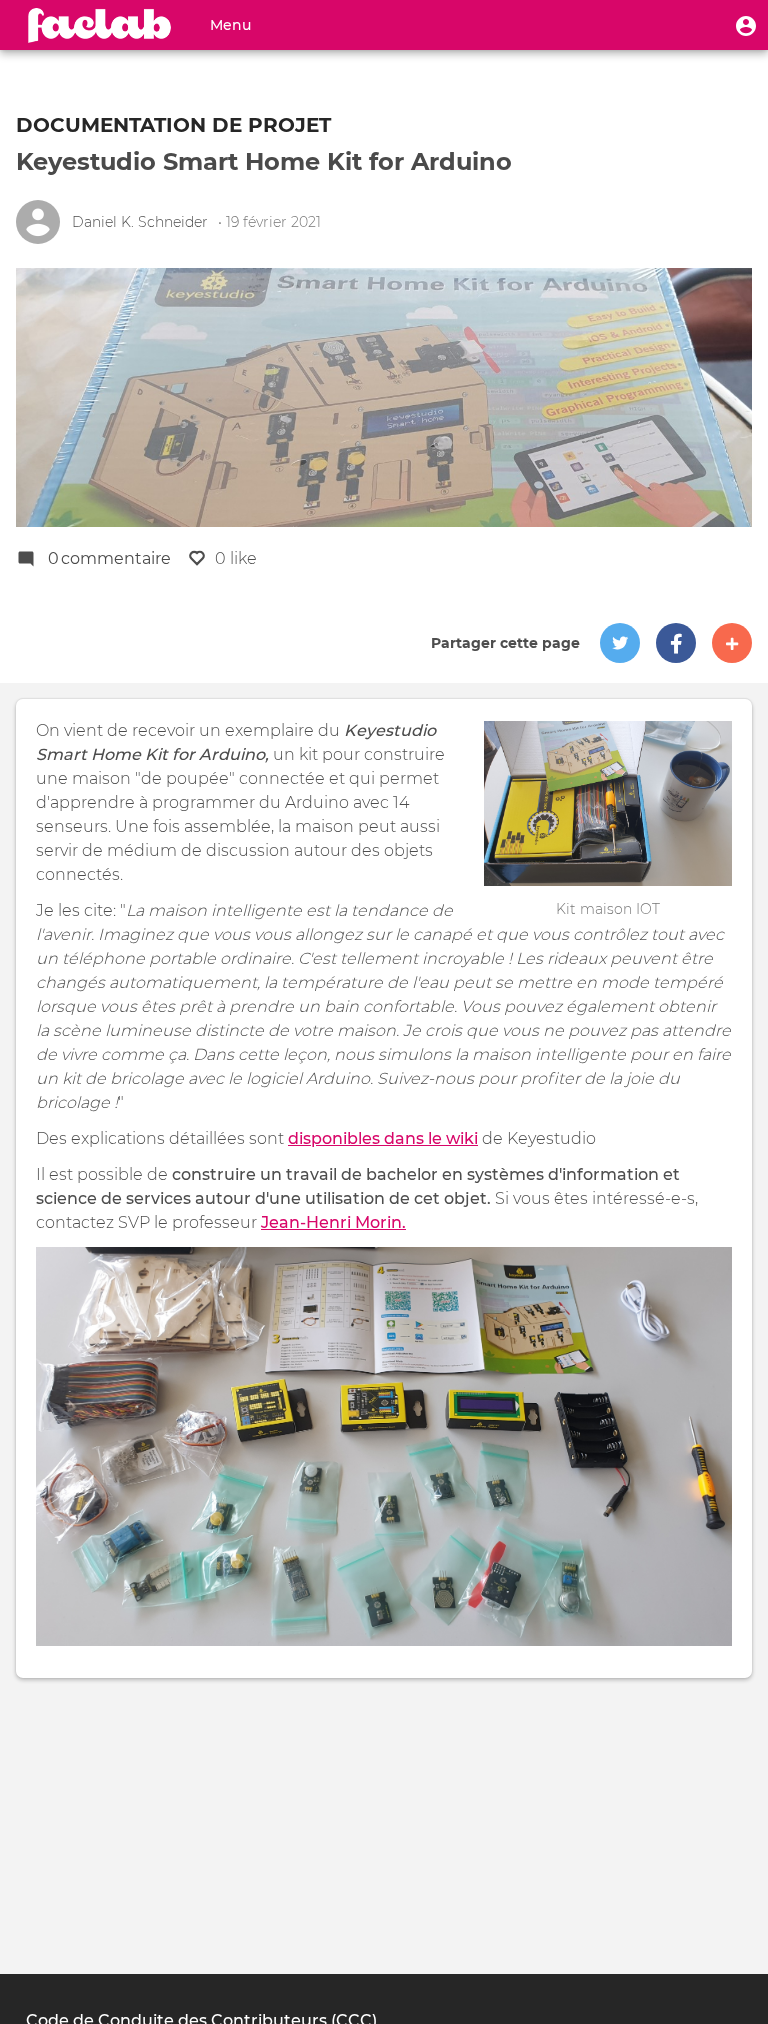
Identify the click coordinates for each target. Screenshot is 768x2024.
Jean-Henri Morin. (333, 1222)
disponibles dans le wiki (383, 1138)
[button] (746, 25)
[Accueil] (100, 25)
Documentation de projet (173, 125)
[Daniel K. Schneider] (38, 222)
